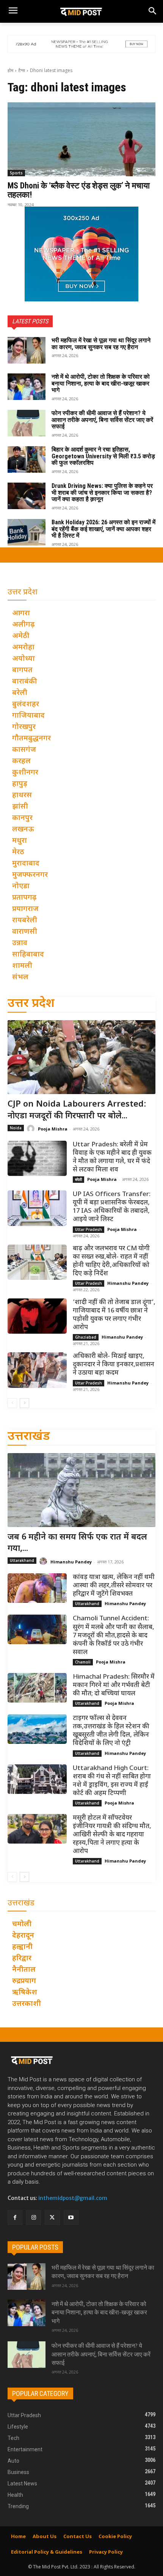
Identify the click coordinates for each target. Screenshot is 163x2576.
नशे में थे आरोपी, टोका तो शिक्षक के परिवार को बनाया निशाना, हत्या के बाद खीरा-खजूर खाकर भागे (101, 383)
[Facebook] (15, 2218)
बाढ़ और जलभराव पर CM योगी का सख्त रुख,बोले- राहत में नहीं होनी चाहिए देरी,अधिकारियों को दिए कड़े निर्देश (111, 1261)
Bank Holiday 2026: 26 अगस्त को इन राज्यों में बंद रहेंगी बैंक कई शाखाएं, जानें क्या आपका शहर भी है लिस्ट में (103, 529)
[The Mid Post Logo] (81, 11)
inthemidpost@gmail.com (73, 2198)
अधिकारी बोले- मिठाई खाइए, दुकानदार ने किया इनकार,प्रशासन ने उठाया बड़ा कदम (114, 1365)
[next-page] (24, 1403)
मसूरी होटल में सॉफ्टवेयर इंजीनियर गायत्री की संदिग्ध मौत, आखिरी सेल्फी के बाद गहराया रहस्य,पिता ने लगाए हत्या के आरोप (112, 1835)
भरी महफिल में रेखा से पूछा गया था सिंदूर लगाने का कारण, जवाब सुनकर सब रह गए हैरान (101, 344)
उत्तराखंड (29, 1437)
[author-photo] (32, 1129)
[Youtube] (71, 2218)
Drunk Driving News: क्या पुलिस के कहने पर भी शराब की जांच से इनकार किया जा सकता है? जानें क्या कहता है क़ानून (102, 492)
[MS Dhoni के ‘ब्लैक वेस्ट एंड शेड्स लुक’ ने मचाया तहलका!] (81, 139)
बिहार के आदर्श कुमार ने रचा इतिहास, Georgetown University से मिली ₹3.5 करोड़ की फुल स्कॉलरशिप (103, 456)
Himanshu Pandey (128, 1283)
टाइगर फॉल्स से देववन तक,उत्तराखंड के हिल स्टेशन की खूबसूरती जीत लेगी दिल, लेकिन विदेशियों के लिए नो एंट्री (111, 1731)
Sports (16, 173)
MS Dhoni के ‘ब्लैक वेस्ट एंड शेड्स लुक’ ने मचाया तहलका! (79, 190)
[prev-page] (12, 1403)
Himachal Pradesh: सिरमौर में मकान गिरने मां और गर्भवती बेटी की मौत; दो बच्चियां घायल (114, 1685)
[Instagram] (34, 2218)
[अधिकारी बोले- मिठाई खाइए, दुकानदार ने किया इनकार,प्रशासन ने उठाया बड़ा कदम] (37, 1370)
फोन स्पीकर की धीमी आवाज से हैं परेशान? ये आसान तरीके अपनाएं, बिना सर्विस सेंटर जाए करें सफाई (102, 420)
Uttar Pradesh (89, 1229)
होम (10, 70)
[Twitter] (52, 2218)
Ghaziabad (86, 1337)
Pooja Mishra (53, 1129)
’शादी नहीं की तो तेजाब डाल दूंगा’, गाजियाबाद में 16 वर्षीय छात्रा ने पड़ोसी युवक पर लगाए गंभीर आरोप (114, 1315)
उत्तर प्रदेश (31, 1004)
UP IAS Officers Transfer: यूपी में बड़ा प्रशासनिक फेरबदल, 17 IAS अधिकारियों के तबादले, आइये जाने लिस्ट (112, 1207)
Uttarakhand (22, 1560)
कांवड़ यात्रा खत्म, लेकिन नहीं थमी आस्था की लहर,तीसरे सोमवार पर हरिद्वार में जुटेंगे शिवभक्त (114, 1586)
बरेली (78, 1179)
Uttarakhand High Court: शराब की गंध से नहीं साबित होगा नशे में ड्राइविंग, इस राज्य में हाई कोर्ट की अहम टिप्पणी (112, 1781)
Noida (16, 1128)
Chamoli (83, 1662)
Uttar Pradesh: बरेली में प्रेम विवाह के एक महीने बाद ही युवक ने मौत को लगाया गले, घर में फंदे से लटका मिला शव (112, 1157)
